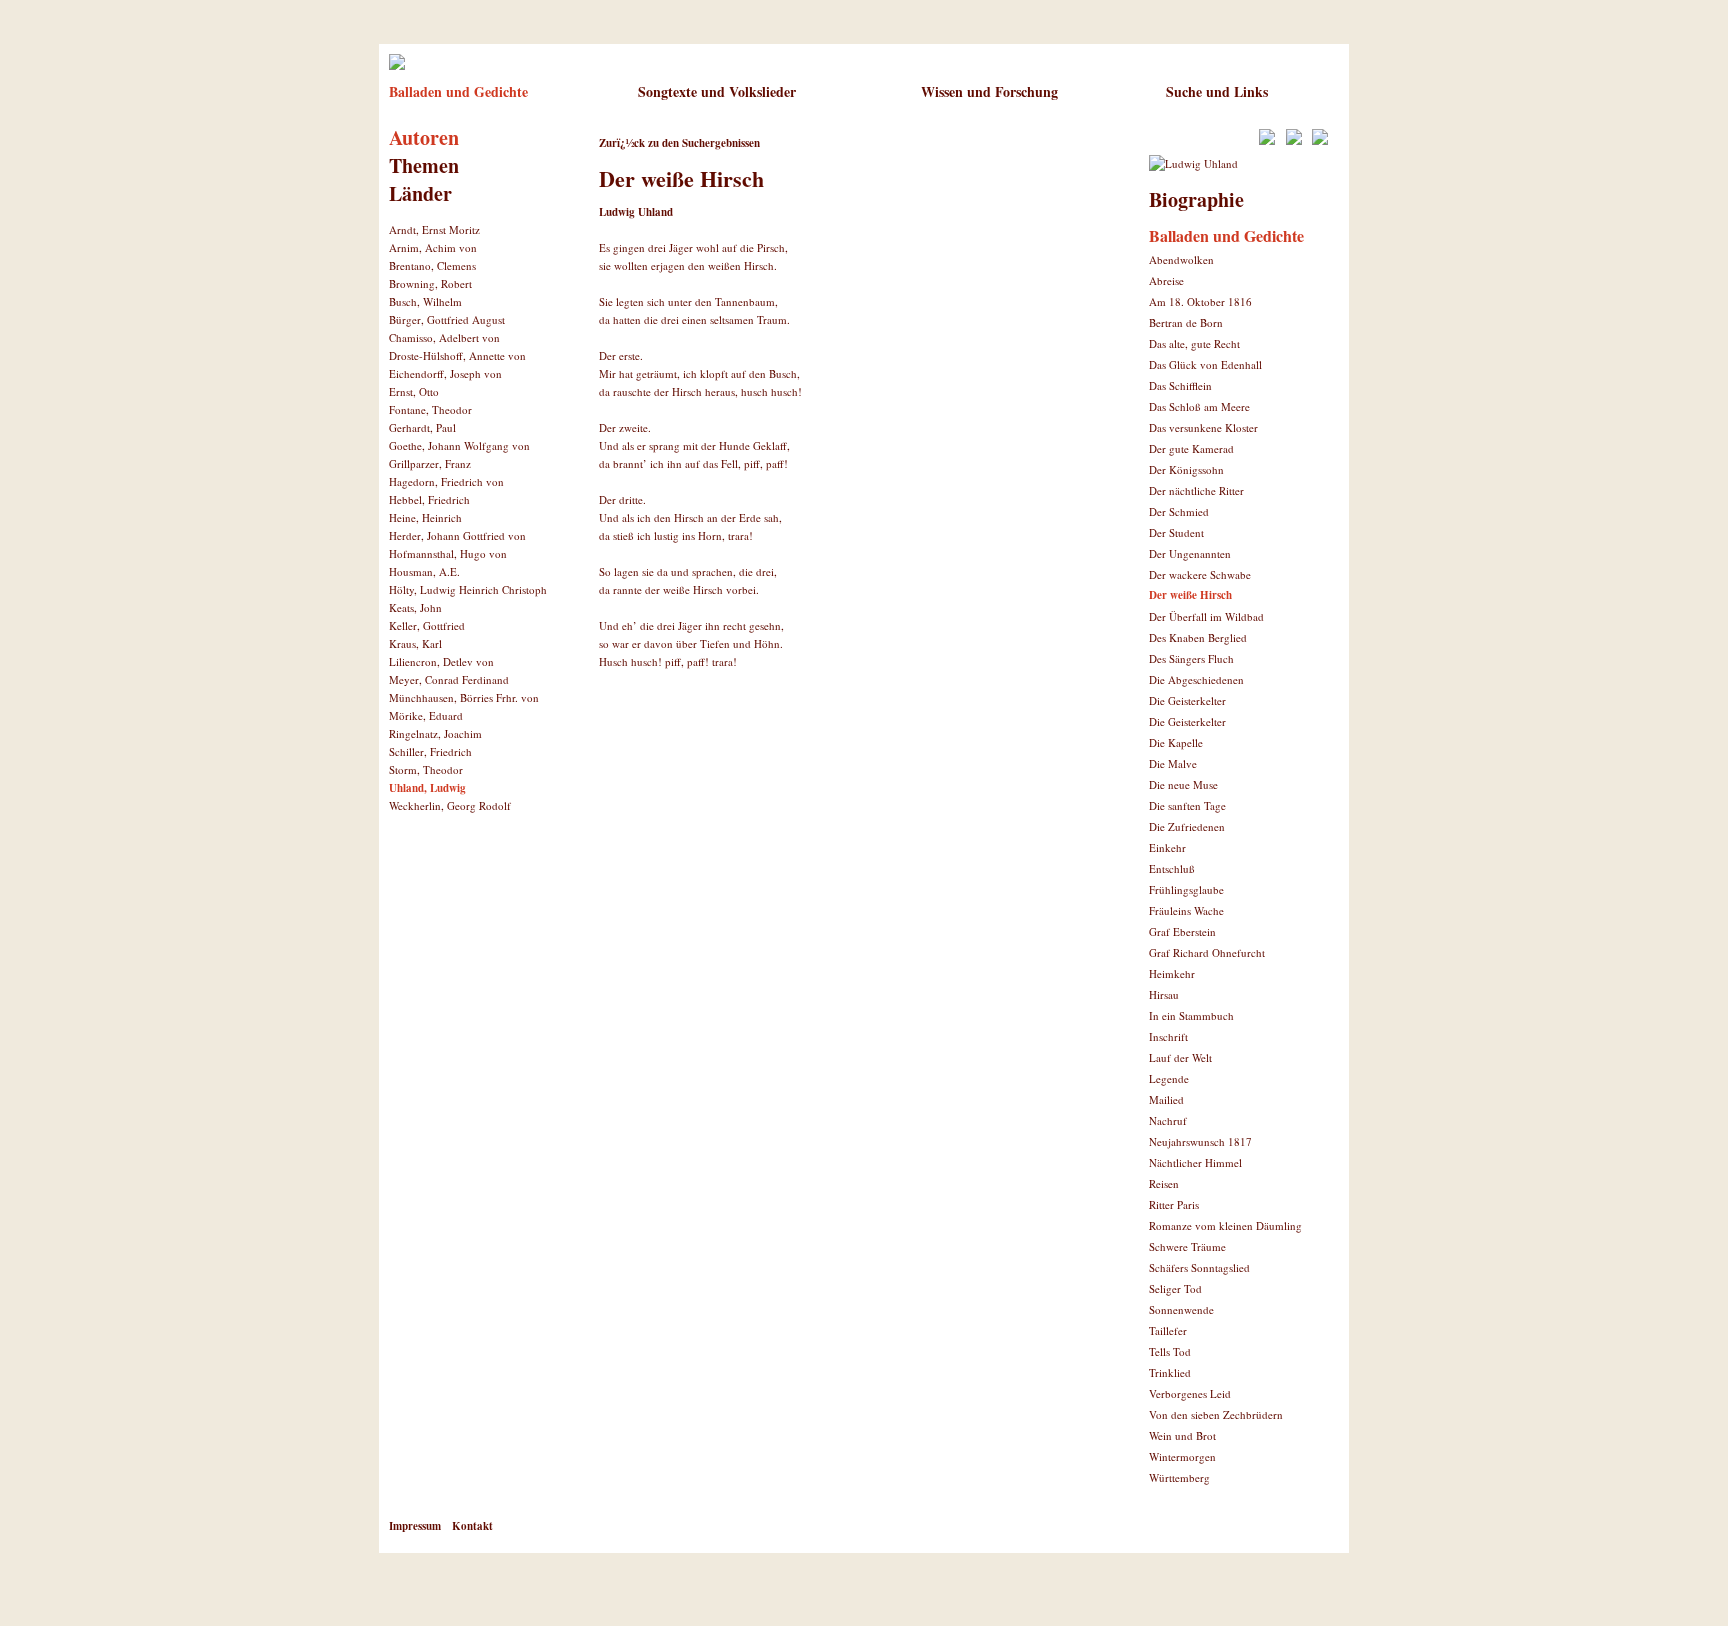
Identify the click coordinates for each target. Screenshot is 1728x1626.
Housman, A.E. (424, 571)
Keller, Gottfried (427, 625)
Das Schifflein (1180, 385)
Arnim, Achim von (433, 247)
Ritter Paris (1174, 1204)
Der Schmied (1179, 511)
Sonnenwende (1181, 1309)
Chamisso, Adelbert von (444, 337)
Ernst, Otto (414, 391)
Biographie (1196, 199)
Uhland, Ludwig (427, 788)
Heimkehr (1172, 973)
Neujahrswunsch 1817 (1200, 1141)
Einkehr (1167, 847)
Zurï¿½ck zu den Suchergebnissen (679, 143)
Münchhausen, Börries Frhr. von (464, 697)
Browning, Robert (430, 283)
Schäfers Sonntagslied (1199, 1267)
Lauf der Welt (1180, 1057)
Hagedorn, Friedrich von (446, 481)
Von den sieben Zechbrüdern (1216, 1414)
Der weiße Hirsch (1190, 595)
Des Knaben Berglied (1198, 637)
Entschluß (1172, 868)
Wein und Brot (1182, 1435)
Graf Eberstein (1182, 931)
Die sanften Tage (1187, 805)
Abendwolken (1181, 259)
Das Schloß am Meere (1199, 406)
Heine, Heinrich (425, 517)
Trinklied (1170, 1372)
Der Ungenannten (1190, 553)
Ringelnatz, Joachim (435, 733)
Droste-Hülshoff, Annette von (457, 355)
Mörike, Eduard (426, 715)
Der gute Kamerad (1191, 448)
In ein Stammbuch (1191, 1015)
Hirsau (1164, 994)
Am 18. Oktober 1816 (1200, 301)
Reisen (1164, 1183)
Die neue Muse (1183, 784)
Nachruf (1168, 1120)
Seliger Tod (1175, 1288)
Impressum (415, 1526)
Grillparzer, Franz (430, 463)
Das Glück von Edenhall (1205, 364)
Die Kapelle (1176, 742)
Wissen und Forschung (989, 91)
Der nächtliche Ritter (1196, 490)
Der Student (1176, 532)
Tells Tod (1170, 1351)
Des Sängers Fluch (1191, 658)
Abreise (1166, 280)
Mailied (1166, 1099)
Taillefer (1168, 1330)
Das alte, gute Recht (1194, 343)
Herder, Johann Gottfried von (457, 535)
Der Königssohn (1186, 469)
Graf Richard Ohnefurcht (1207, 952)
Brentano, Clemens (432, 265)
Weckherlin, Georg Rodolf (450, 805)
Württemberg (1179, 1477)
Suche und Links (1217, 91)
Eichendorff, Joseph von (445, 373)
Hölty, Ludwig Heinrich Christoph (468, 589)
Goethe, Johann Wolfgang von (459, 445)
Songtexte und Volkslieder (717, 91)
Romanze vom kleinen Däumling (1225, 1225)
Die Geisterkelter (1187, 700)
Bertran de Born (1186, 322)
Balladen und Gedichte (458, 91)
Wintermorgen (1182, 1456)
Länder (420, 193)
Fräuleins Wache (1186, 910)
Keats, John (415, 607)
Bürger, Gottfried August (447, 319)
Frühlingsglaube (1186, 889)
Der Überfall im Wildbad (1206, 616)
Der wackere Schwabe (1200, 574)
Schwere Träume (1187, 1246)
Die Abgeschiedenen (1196, 679)
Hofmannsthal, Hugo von (448, 553)
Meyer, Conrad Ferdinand (449, 679)
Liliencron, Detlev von (441, 661)
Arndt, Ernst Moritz (434, 229)
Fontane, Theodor (430, 409)
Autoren (424, 137)
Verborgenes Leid (1190, 1393)
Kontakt (472, 1526)
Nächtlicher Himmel (1195, 1162)
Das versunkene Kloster (1203, 427)
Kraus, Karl (415, 643)
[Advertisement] (833, 755)
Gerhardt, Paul (422, 427)
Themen (424, 165)
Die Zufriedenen (1187, 826)
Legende (1169, 1078)
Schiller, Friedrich (430, 751)
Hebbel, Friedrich (429, 499)
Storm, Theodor (426, 769)
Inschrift (1168, 1036)
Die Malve (1173, 763)
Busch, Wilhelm (425, 301)
